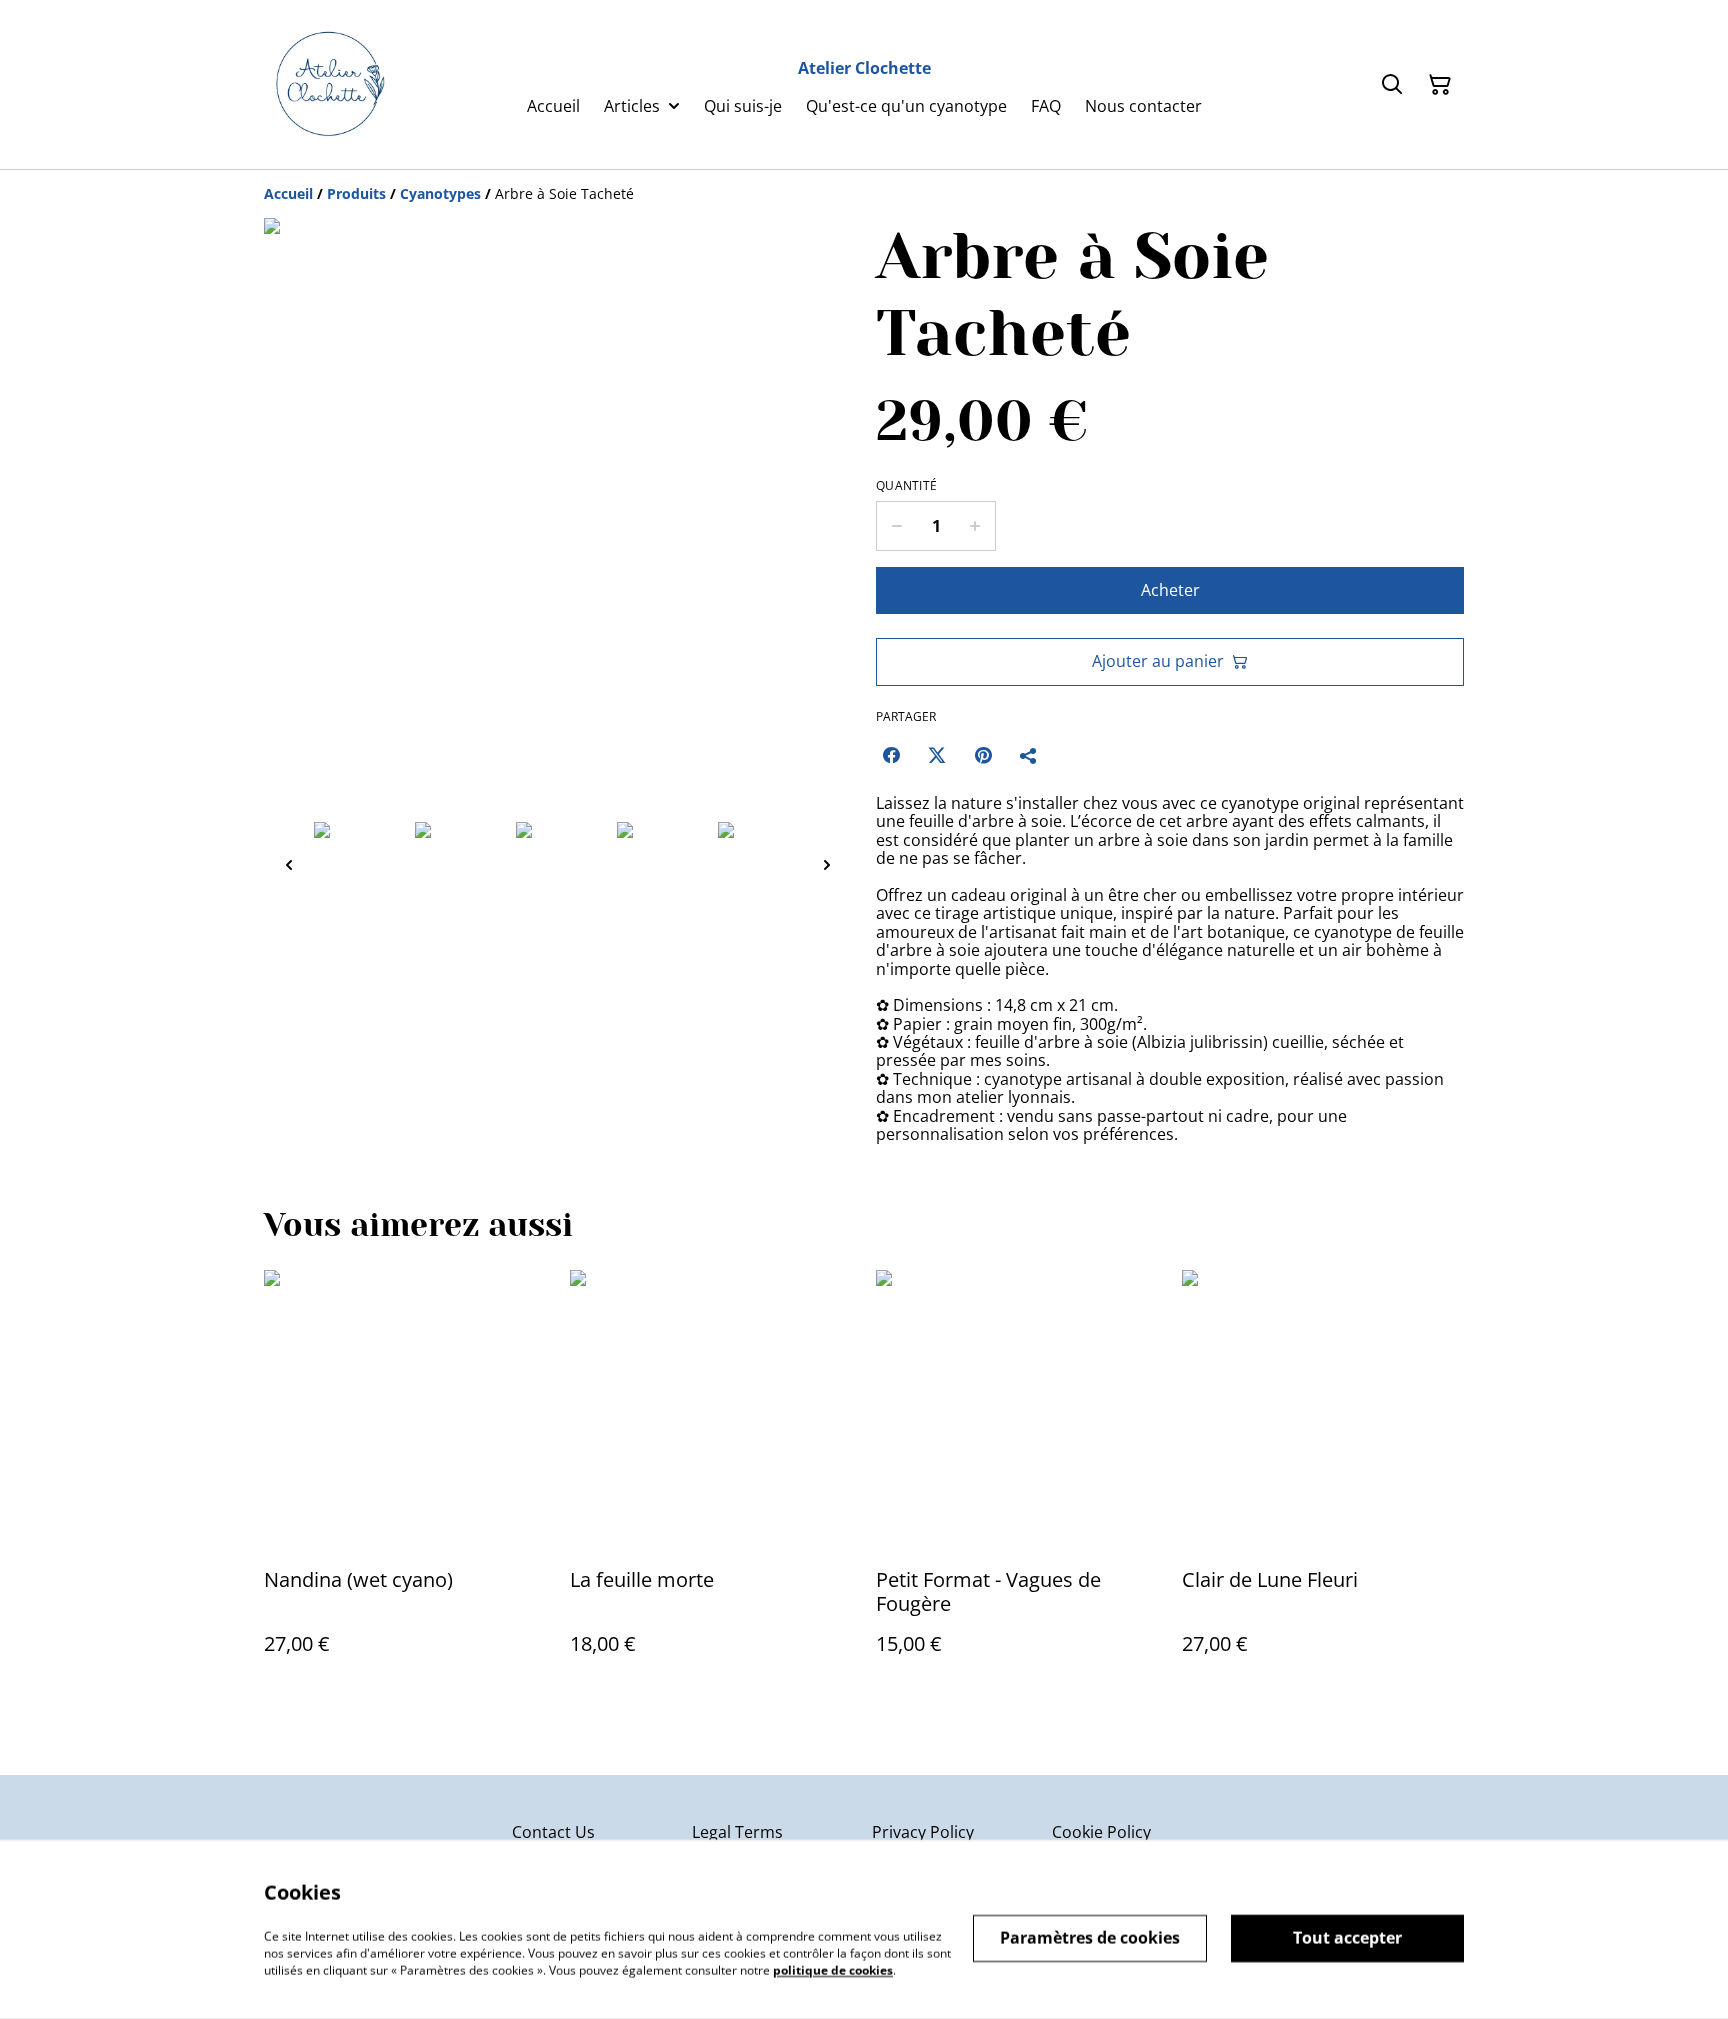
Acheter (1170, 590)
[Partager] (1029, 755)
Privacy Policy (923, 1832)
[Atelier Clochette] (328, 84)
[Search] (1392, 85)
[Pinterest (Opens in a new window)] (983, 755)
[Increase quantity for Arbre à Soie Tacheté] (975, 526)
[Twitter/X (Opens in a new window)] (937, 755)
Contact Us (553, 1832)
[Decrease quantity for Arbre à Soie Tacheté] (896, 526)
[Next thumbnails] (827, 864)
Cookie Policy (1101, 1832)
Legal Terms (737, 1832)
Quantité (906, 486)
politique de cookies (833, 1969)
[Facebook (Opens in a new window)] (891, 755)
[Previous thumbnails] (289, 864)
